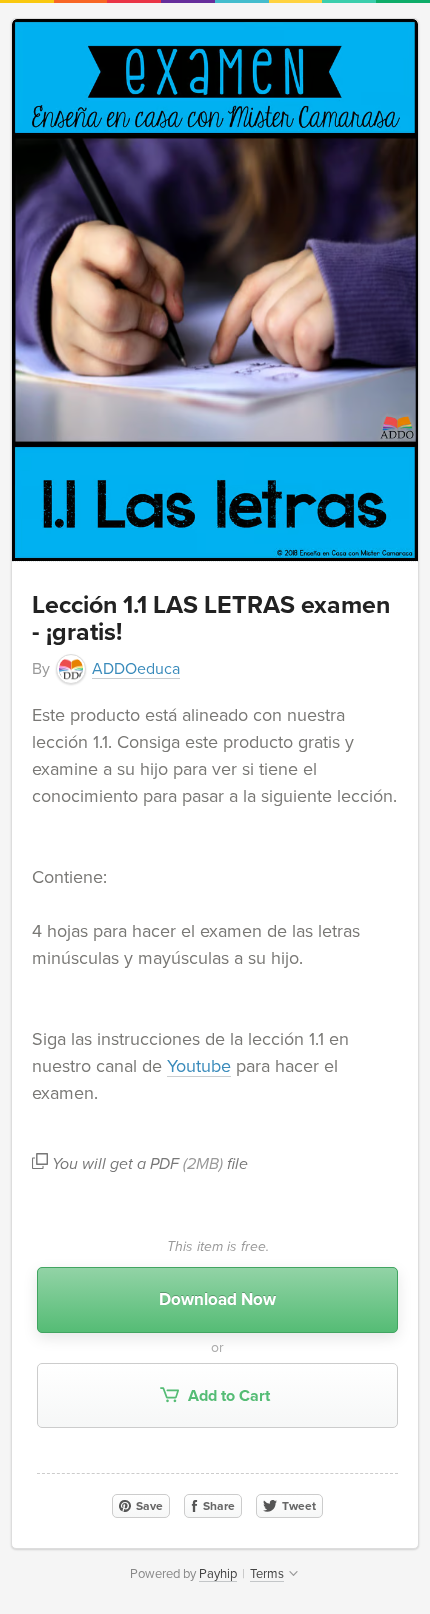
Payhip (218, 1574)
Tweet (297, 1506)
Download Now (217, 1299)
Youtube (199, 1066)
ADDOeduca (136, 669)
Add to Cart (227, 1396)
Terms (267, 1574)
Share (217, 1506)
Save (148, 1506)
